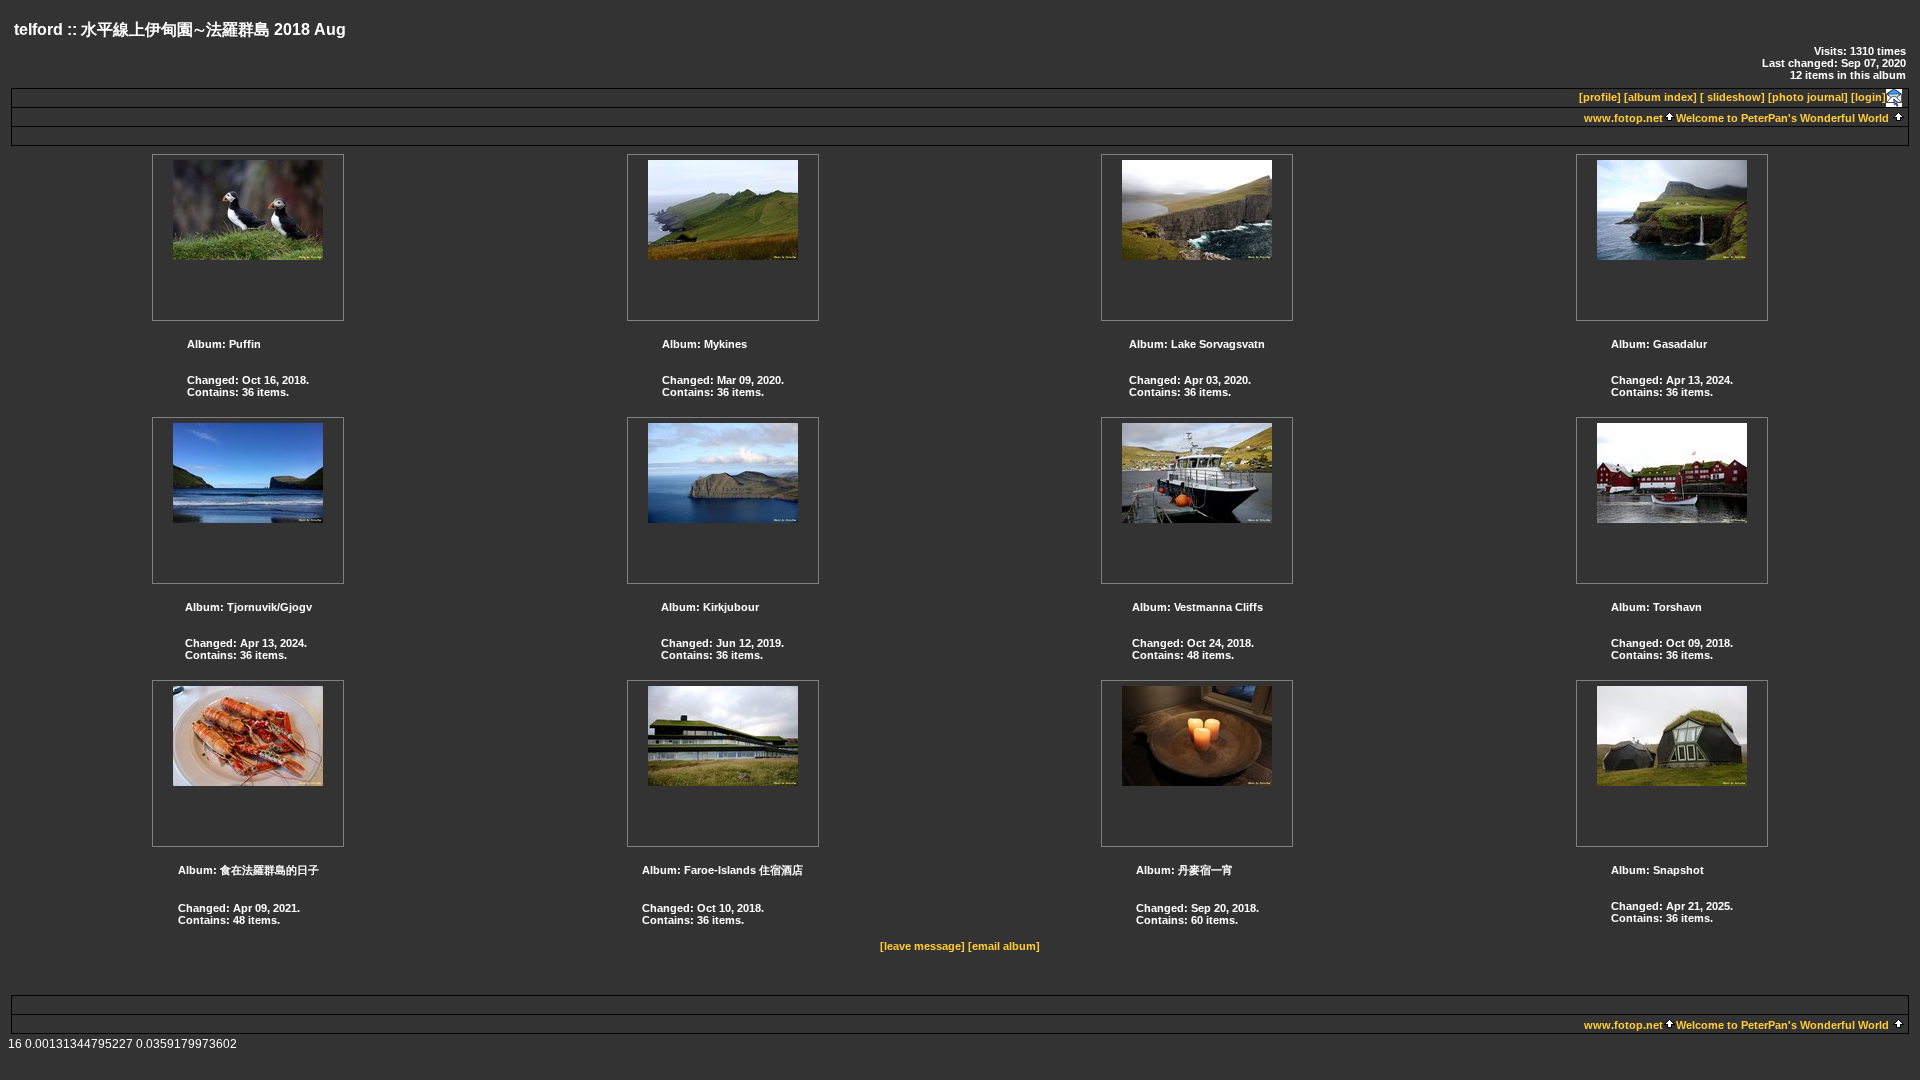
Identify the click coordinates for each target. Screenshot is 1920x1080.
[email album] (1004, 946)
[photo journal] (1808, 97)
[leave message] (922, 946)
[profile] (1600, 97)
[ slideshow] (1732, 97)
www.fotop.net (1623, 118)
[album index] (1660, 97)
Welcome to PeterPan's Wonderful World (1782, 118)
